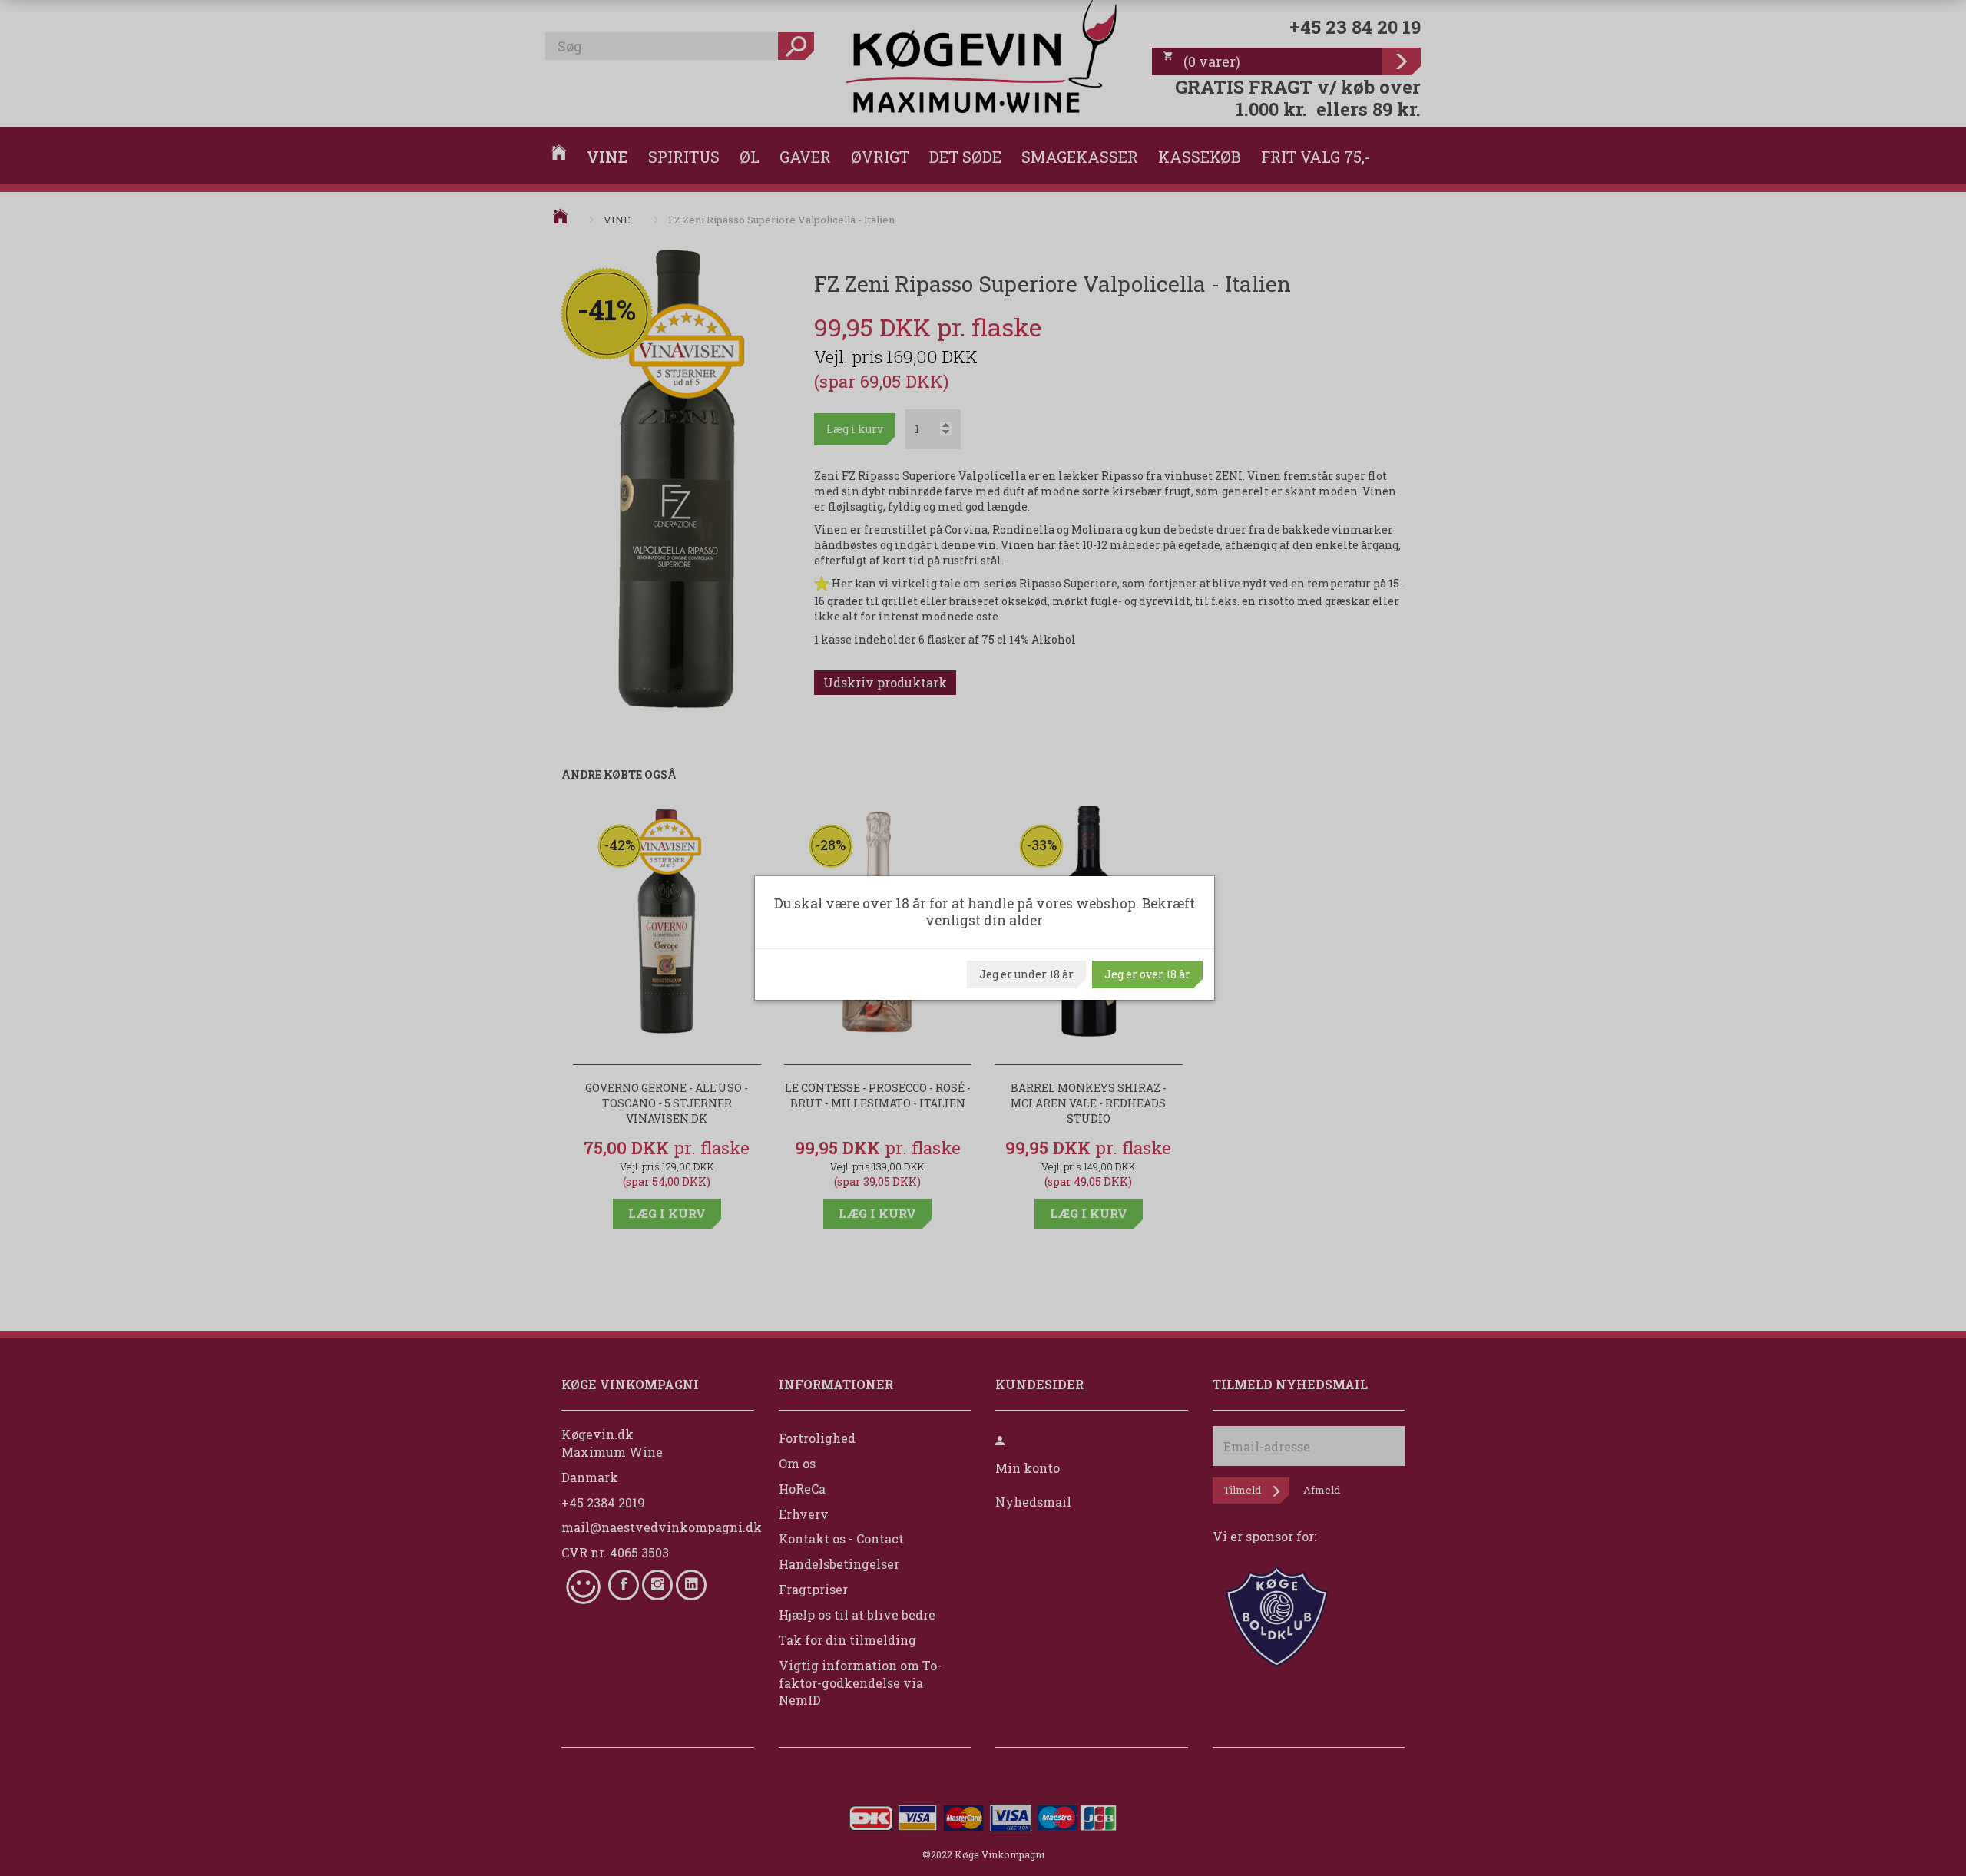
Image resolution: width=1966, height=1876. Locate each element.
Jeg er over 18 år (1147, 974)
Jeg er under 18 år (1026, 974)
